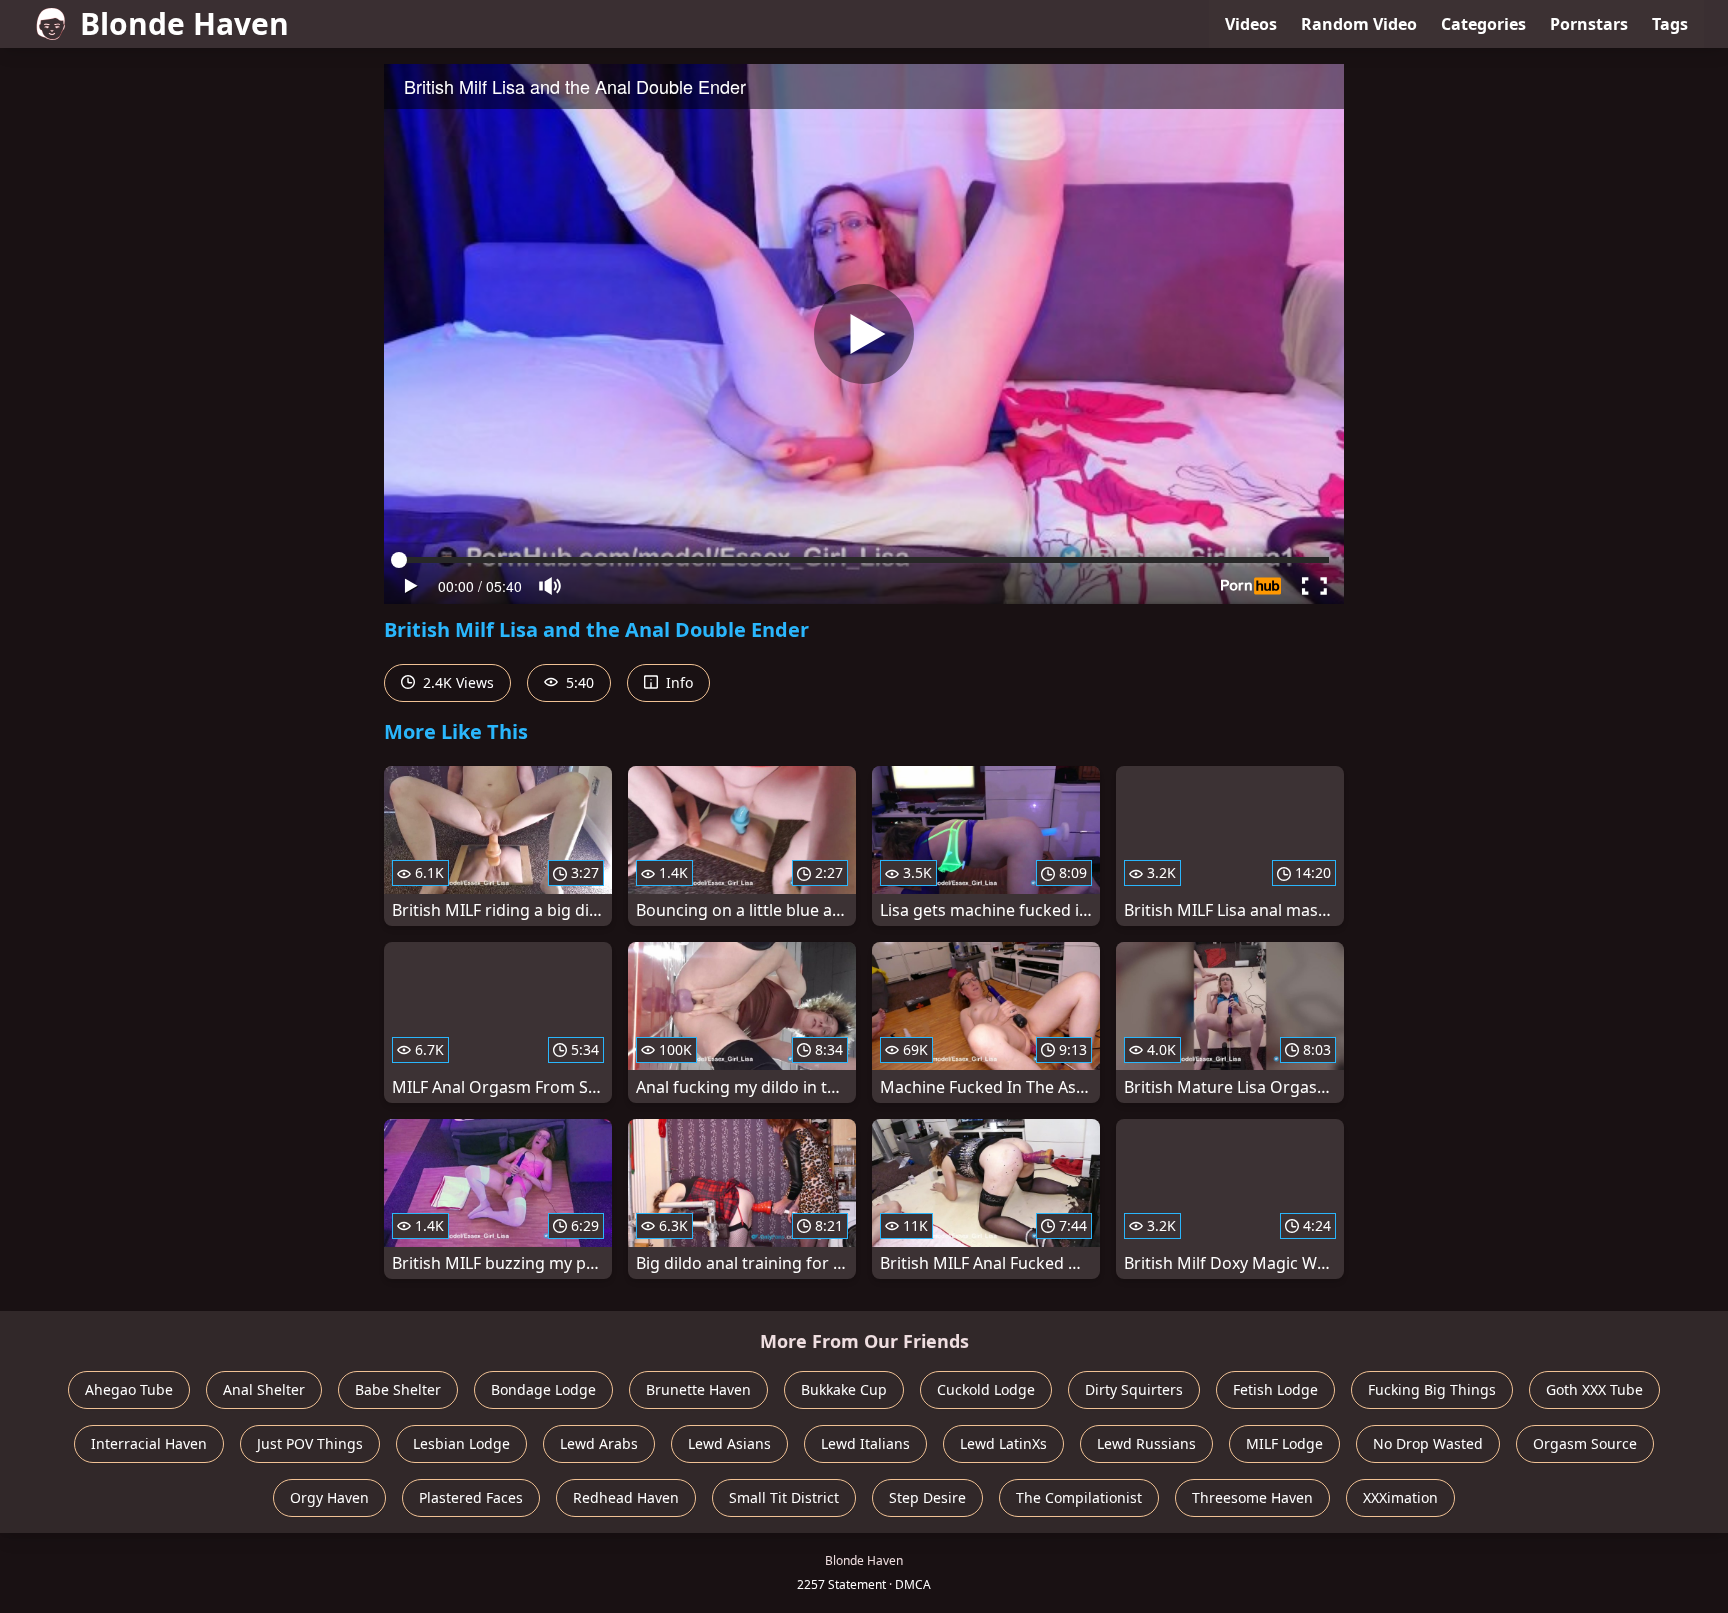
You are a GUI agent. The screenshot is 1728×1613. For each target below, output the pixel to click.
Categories (1483, 24)
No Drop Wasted (1428, 1443)
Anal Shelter (264, 1389)
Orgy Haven (329, 1497)
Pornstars (1589, 24)
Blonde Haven (184, 23)
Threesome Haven (1252, 1497)
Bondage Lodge (543, 1389)
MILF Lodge (1284, 1443)
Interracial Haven (149, 1443)
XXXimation (1400, 1497)
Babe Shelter (398, 1389)
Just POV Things (310, 1443)
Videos (1251, 24)
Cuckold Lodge (986, 1389)
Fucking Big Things (1432, 1389)
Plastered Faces (471, 1497)
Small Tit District (784, 1497)
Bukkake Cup (844, 1389)
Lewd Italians (865, 1443)
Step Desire (927, 1497)
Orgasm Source (1585, 1443)
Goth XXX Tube (1594, 1389)
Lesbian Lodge (461, 1443)
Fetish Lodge (1275, 1389)
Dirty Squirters (1134, 1389)
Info (677, 682)
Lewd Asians (729, 1443)
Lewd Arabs (599, 1443)
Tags (1670, 24)
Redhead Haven (626, 1497)
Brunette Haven (698, 1389)
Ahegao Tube (129, 1389)
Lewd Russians (1146, 1443)
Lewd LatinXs (1003, 1443)
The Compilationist (1079, 1497)
